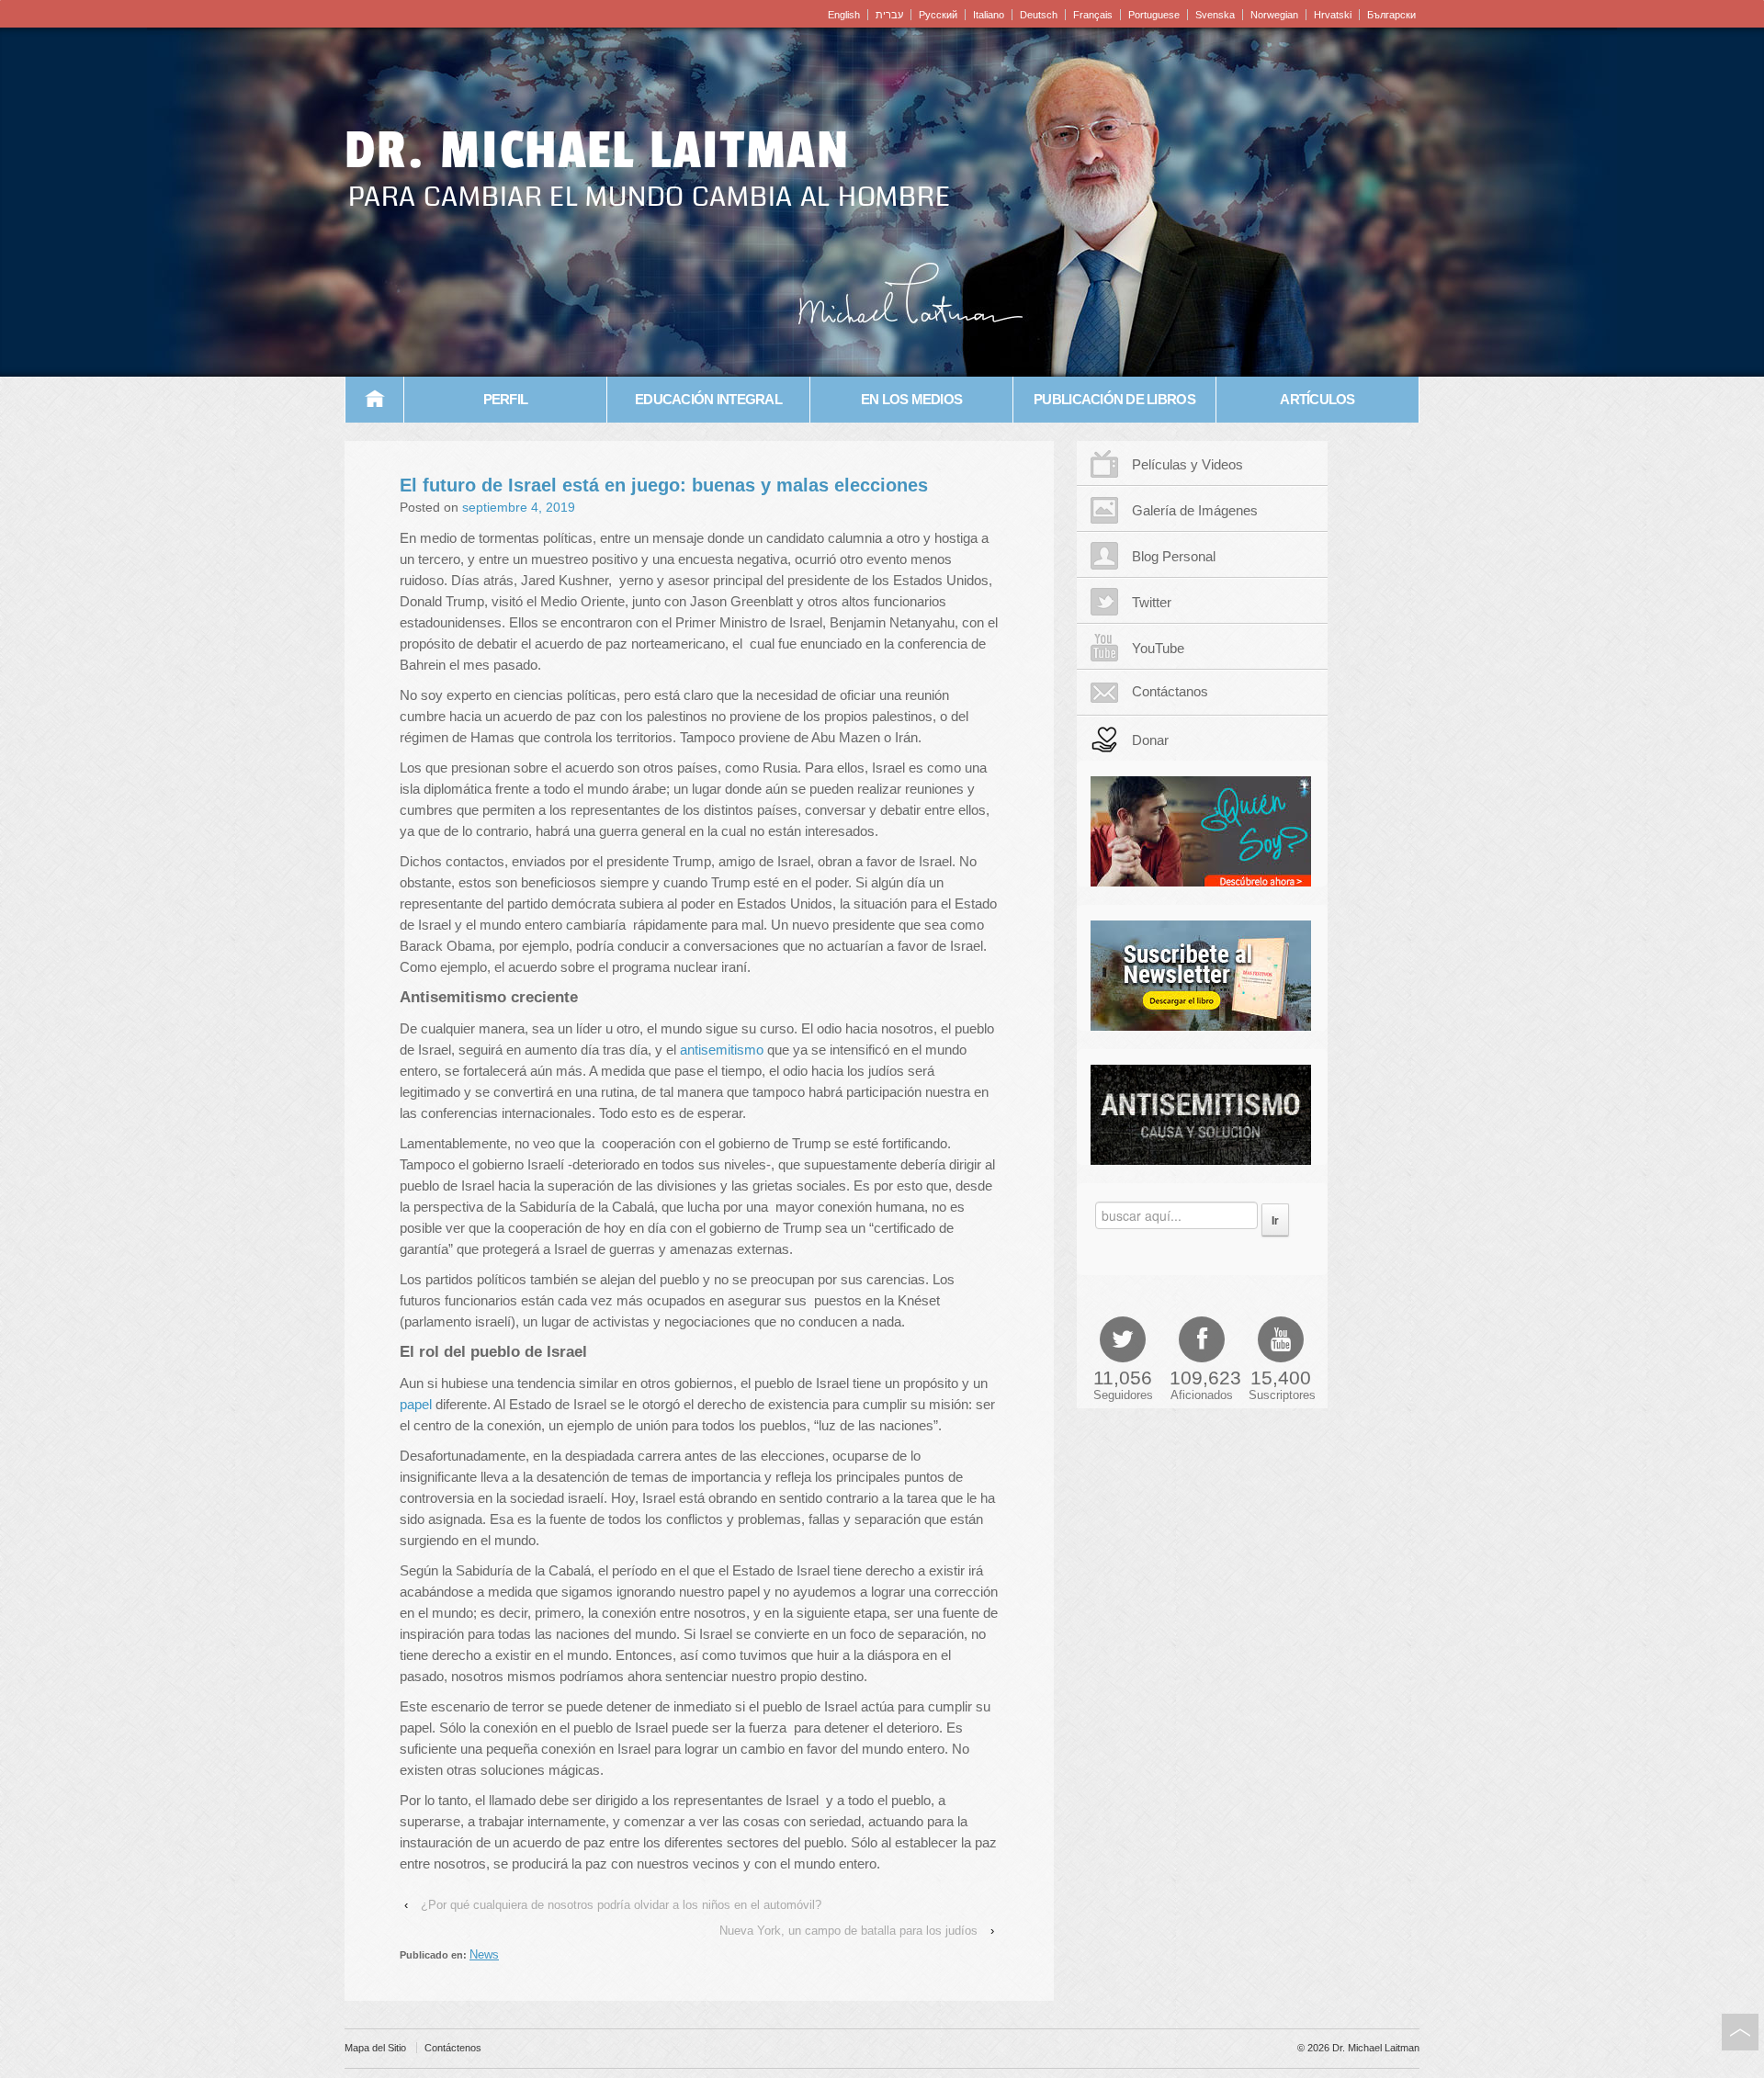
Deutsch (1039, 15)
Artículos (1317, 399)
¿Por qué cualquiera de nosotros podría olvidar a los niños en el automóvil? (621, 1905)
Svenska (1215, 15)
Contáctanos (1170, 691)
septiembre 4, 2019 (519, 507)
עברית (889, 15)
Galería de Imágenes (1195, 510)
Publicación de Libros (1114, 399)
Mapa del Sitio (375, 2048)
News (484, 1954)
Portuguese (1154, 15)
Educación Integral (708, 399)
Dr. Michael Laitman (597, 151)
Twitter (1152, 602)
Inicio (375, 400)
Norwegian (1274, 15)
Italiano (989, 15)
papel (416, 1404)
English (844, 15)
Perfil (506, 399)
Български (1391, 15)
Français (1093, 15)
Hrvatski (1333, 15)
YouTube (1158, 648)
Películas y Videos (1187, 464)
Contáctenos (453, 2048)
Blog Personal (1174, 556)
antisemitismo (722, 1050)
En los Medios (911, 399)
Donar (1150, 740)
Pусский (938, 15)
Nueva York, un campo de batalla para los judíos (848, 1931)
